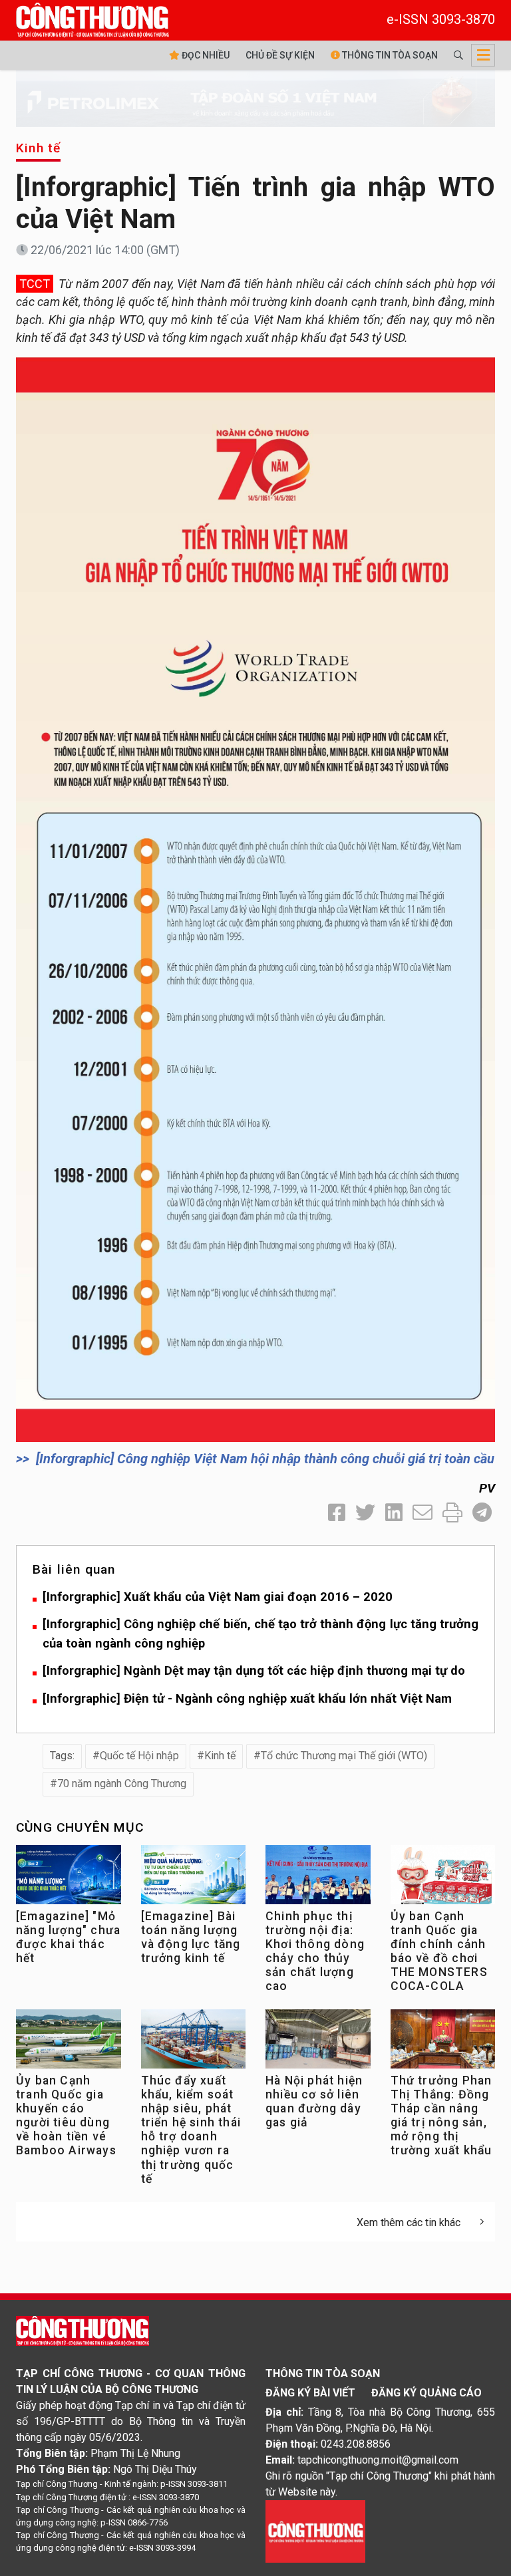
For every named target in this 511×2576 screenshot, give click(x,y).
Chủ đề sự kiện (280, 55)
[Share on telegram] (482, 1513)
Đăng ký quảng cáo (426, 2393)
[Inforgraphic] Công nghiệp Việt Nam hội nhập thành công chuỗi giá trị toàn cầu (265, 1459)
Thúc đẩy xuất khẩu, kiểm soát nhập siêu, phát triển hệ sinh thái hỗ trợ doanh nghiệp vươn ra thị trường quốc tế (191, 2130)
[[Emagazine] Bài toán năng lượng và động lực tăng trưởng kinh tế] (194, 1878)
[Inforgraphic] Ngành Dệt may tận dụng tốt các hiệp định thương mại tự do (254, 1670)
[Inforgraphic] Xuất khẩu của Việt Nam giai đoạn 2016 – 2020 (218, 1597)
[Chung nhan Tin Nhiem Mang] (315, 2531)
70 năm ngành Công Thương (122, 1784)
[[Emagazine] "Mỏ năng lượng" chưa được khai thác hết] (69, 1878)
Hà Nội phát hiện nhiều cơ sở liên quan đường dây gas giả (314, 2101)
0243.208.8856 (356, 2444)
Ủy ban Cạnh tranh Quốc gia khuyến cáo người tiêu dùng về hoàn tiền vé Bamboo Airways (66, 2116)
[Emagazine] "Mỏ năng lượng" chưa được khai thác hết (68, 1937)
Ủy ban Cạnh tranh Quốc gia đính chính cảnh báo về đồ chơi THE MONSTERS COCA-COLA (439, 1951)
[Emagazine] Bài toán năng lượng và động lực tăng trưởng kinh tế (191, 1937)
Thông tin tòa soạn (389, 55)
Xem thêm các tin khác (409, 2222)
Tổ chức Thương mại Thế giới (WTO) (344, 1756)
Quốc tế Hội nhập (139, 1756)
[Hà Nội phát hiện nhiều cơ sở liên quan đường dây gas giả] (318, 2042)
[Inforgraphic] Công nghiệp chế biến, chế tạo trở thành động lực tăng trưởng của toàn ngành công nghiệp (260, 1634)
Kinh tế (38, 148)
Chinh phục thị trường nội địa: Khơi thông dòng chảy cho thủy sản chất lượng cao (315, 1951)
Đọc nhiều (205, 55)
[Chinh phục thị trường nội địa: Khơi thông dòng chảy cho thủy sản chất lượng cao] (318, 1878)
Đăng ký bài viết (310, 2393)
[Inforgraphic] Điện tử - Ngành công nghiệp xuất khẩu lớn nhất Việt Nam (247, 1698)
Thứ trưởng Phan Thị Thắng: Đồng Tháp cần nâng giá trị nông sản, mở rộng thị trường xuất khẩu (441, 2116)
